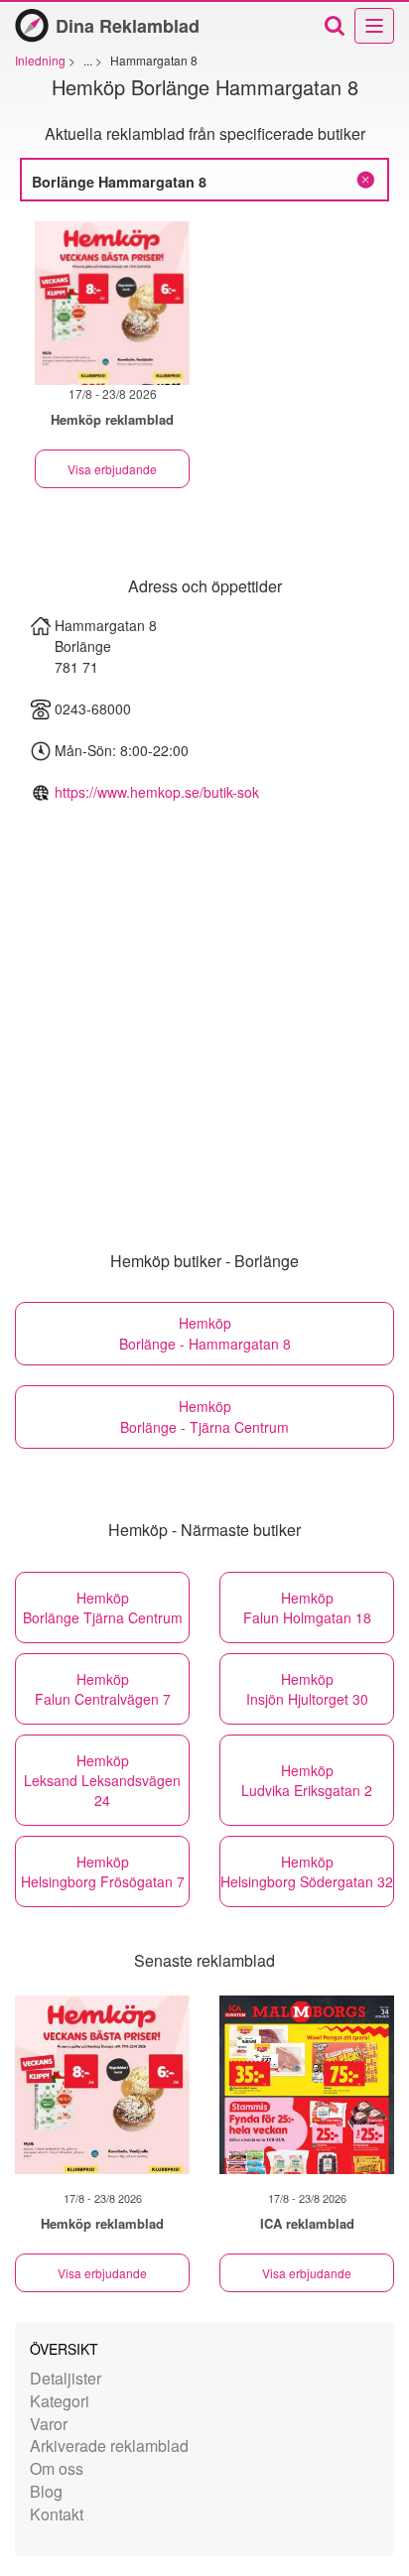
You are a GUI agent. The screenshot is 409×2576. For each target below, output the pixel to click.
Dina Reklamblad (128, 26)
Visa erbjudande (112, 469)
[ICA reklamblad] (307, 2085)
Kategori (60, 2401)
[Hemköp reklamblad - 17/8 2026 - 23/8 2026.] (112, 303)
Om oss (57, 2468)
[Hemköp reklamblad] (102, 2085)
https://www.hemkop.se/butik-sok (157, 792)
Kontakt (57, 2514)
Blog (46, 2491)
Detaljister (66, 2378)
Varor (49, 2424)
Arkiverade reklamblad (109, 2446)
